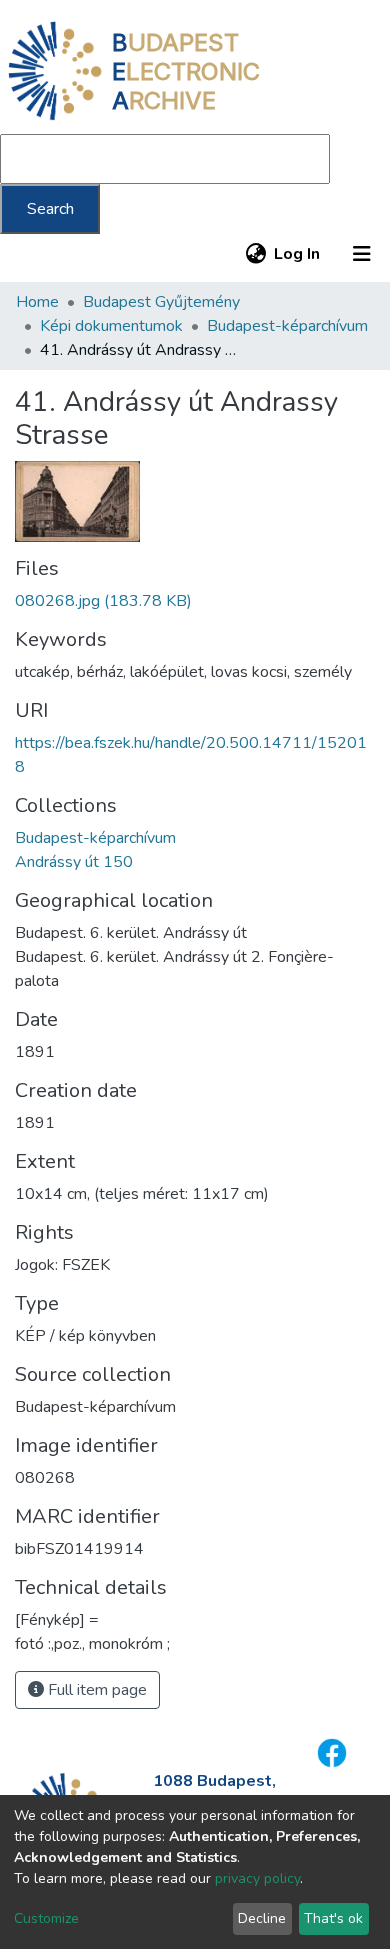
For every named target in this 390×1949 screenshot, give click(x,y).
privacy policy (257, 1878)
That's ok (333, 1918)
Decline (262, 1918)
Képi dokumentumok (111, 326)
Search (50, 209)
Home (37, 302)
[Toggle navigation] (362, 254)
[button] (255, 254)
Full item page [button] (95, 1690)
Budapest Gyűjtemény (161, 302)
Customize (46, 1918)
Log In (298, 254)
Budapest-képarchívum (287, 326)
